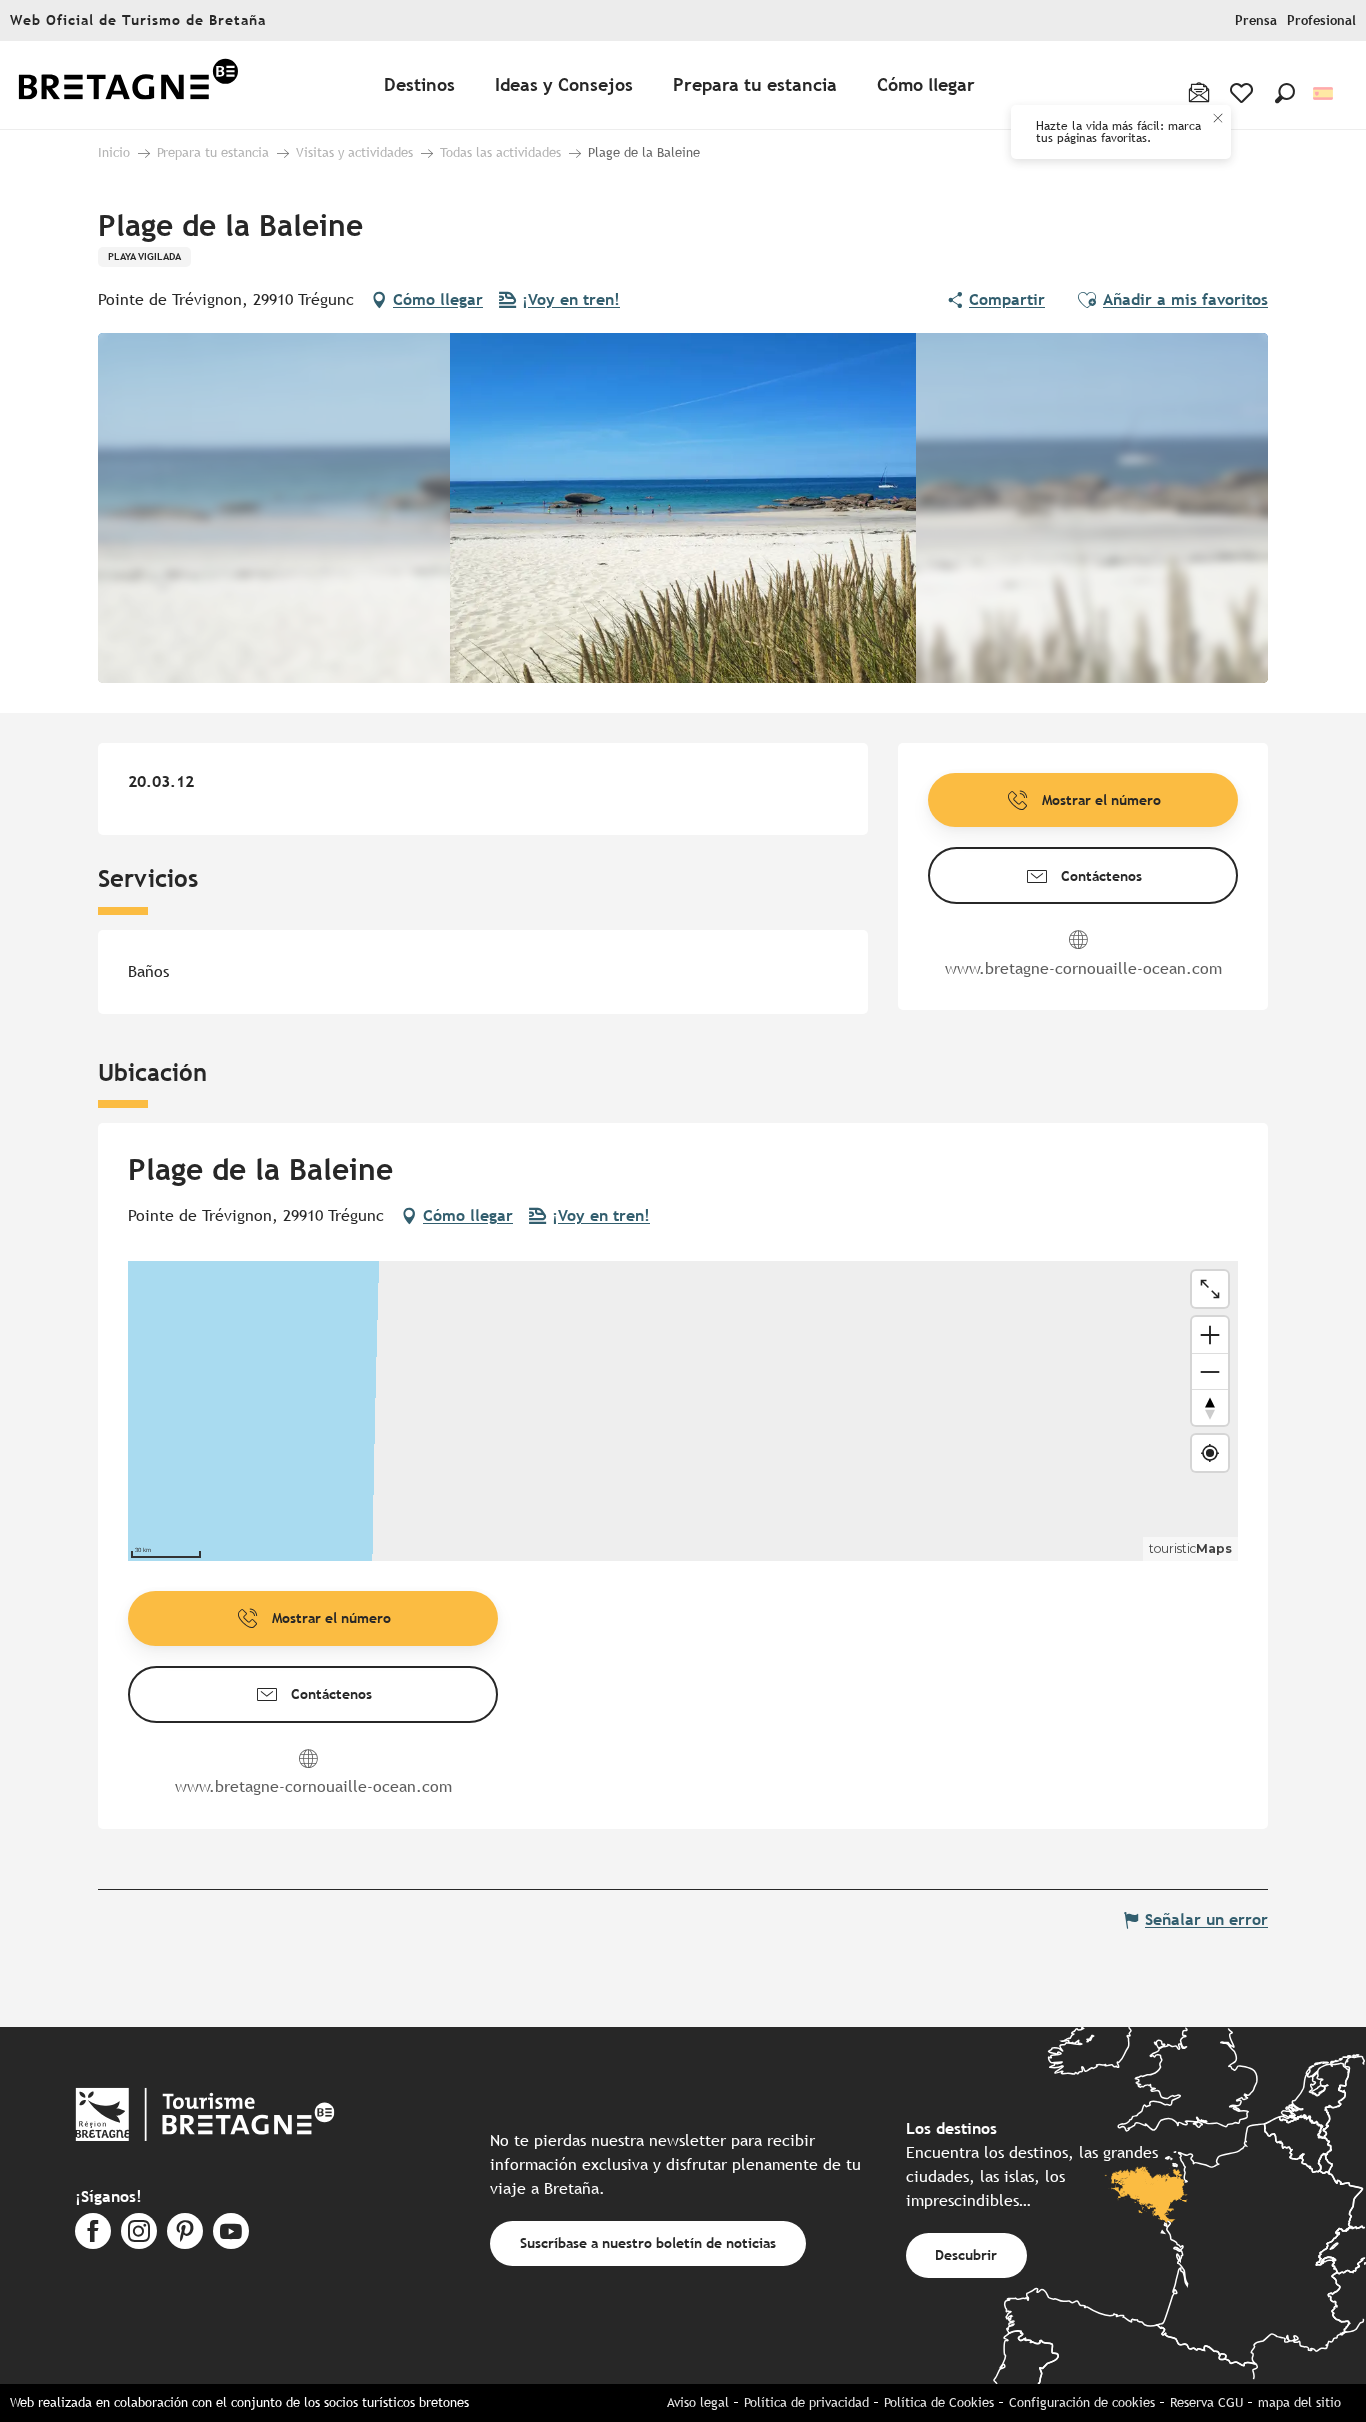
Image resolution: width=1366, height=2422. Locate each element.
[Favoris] (1243, 93)
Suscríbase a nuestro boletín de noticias (648, 2242)
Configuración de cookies (1082, 2402)
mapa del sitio (1299, 2402)
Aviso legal (698, 2402)
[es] (1324, 93)
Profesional (1321, 20)
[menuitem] (128, 85)
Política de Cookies (939, 2402)
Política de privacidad (806, 2402)
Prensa (1256, 20)
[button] (1285, 93)
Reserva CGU (1206, 2402)
